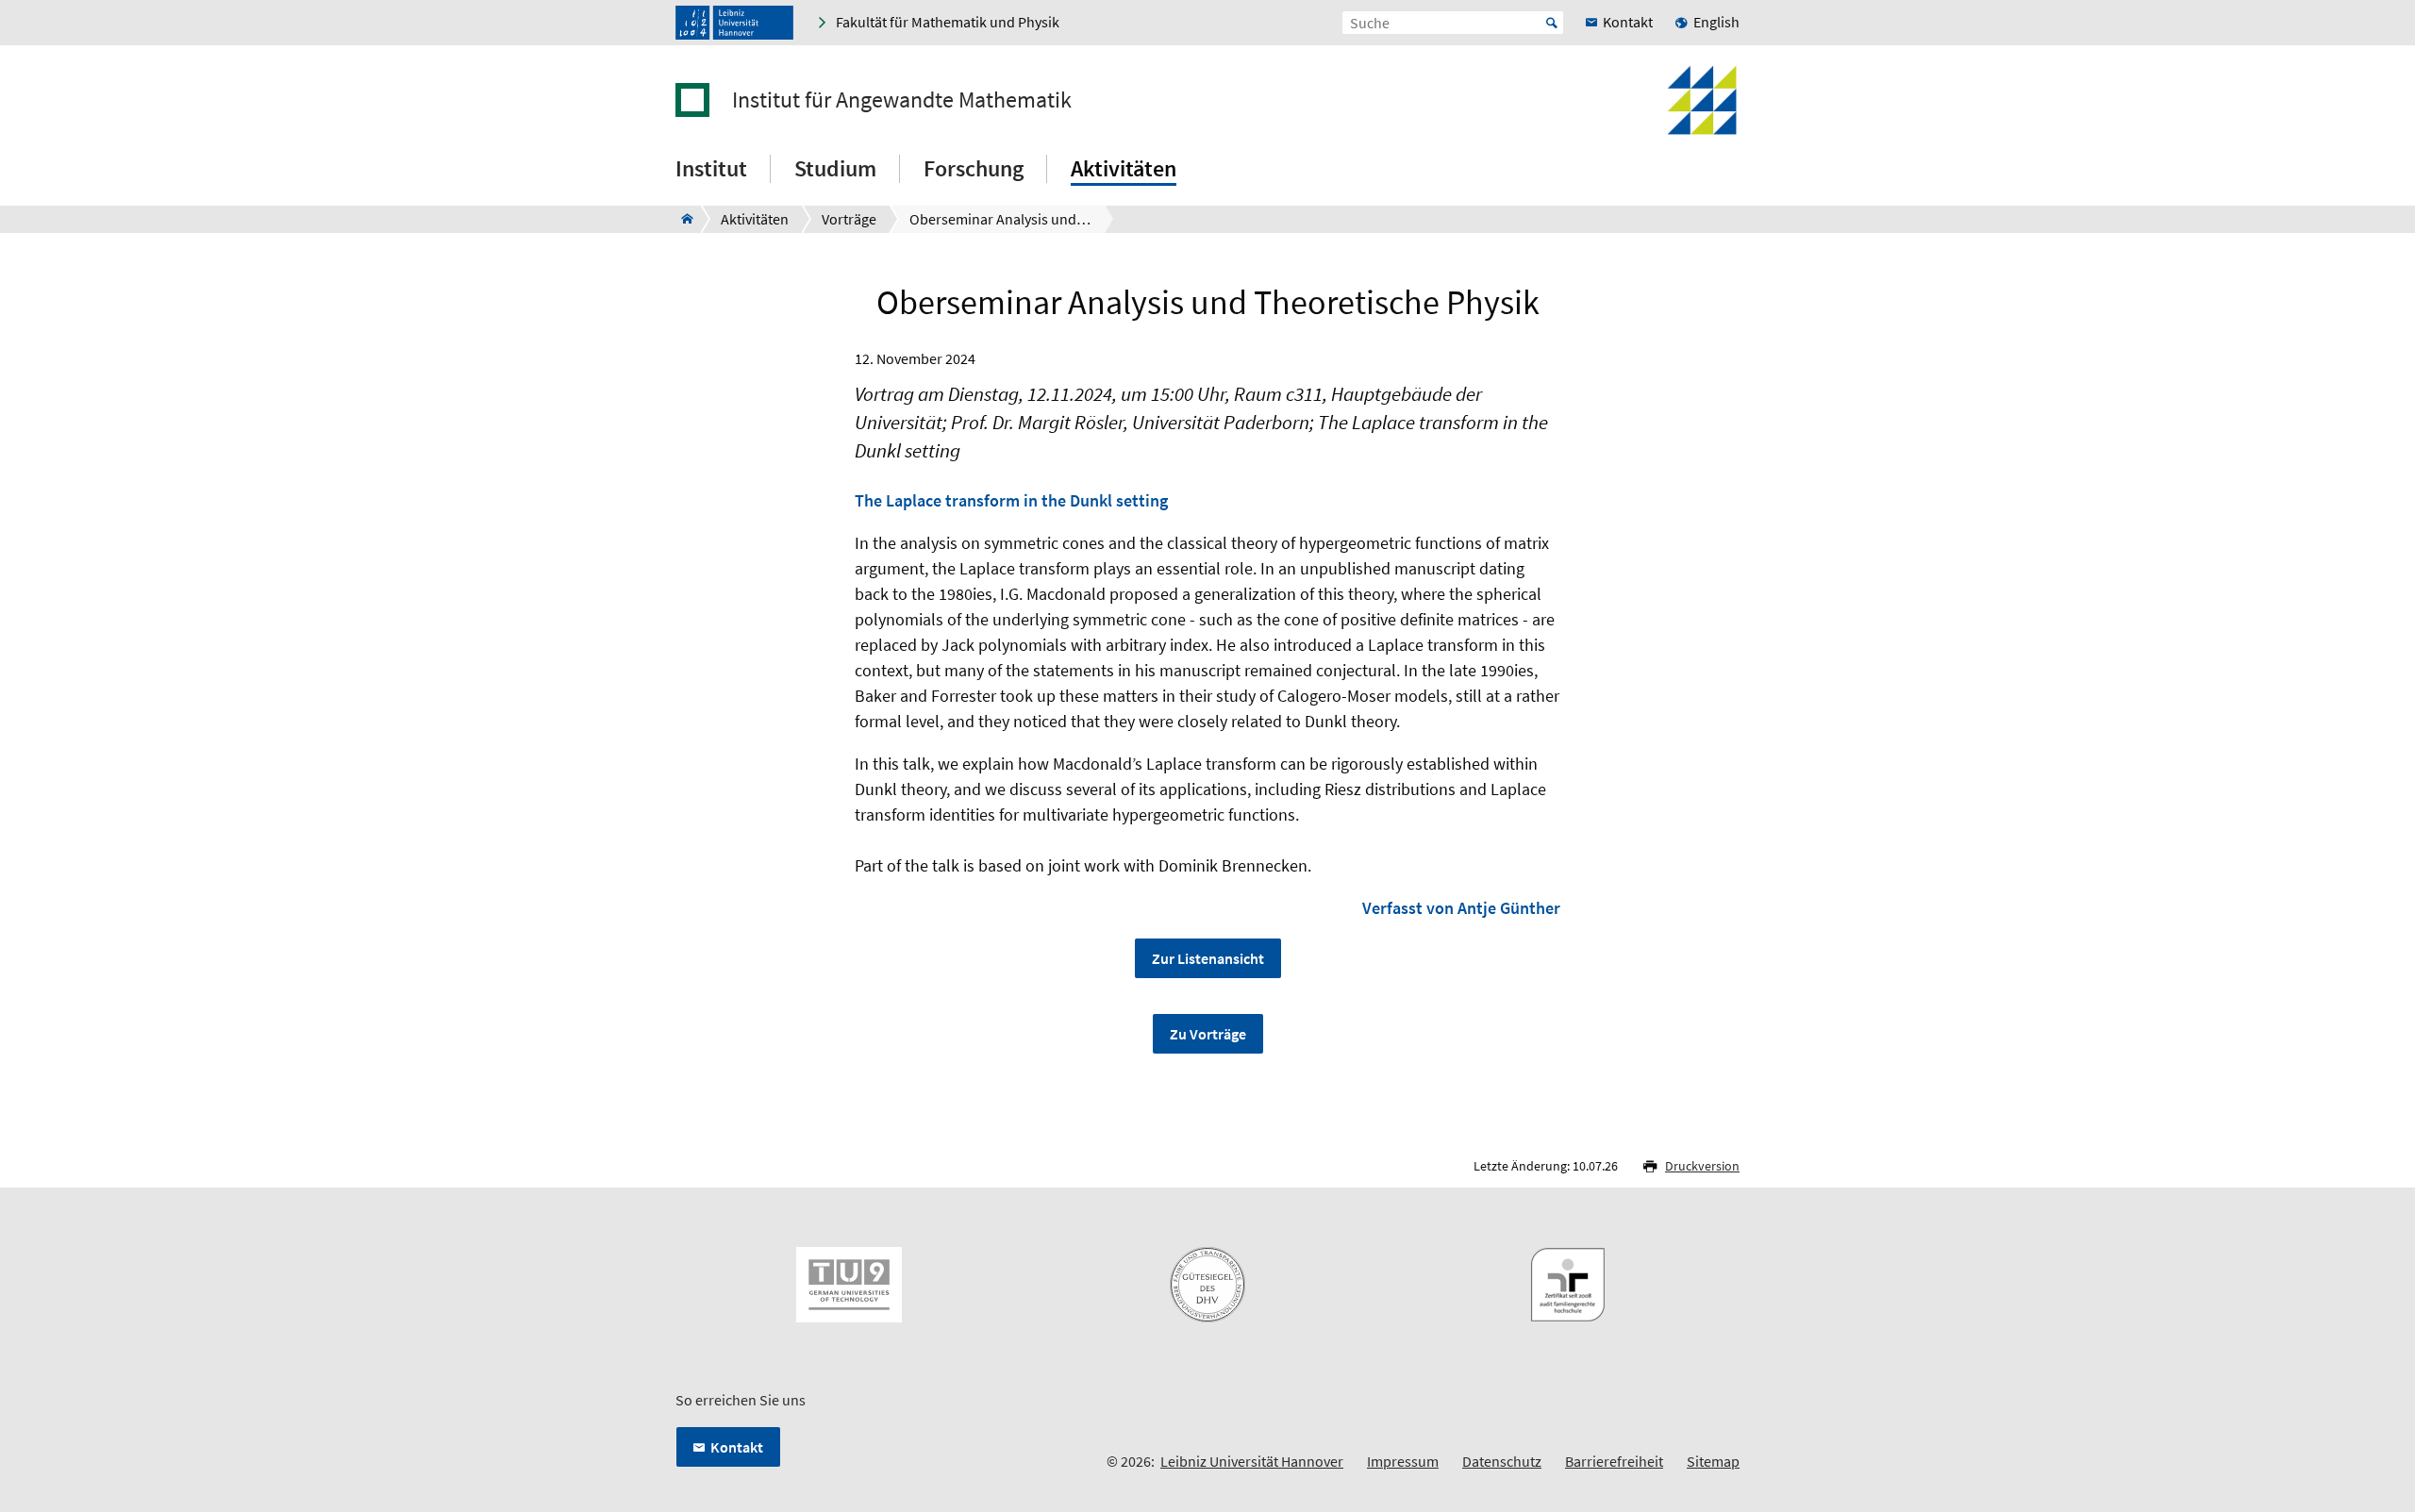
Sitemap (1713, 1461)
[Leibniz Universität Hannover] (734, 23)
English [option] (1716, 22)
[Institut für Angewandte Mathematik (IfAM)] (682, 219)
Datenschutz (1502, 1461)
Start (1552, 23)
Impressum (1403, 1461)
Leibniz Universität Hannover (1252, 1461)
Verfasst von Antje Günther (1461, 908)
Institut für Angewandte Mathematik (902, 100)
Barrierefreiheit (1614, 1461)
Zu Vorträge (1208, 1034)
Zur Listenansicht (1208, 958)
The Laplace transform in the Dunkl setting (1011, 500)
